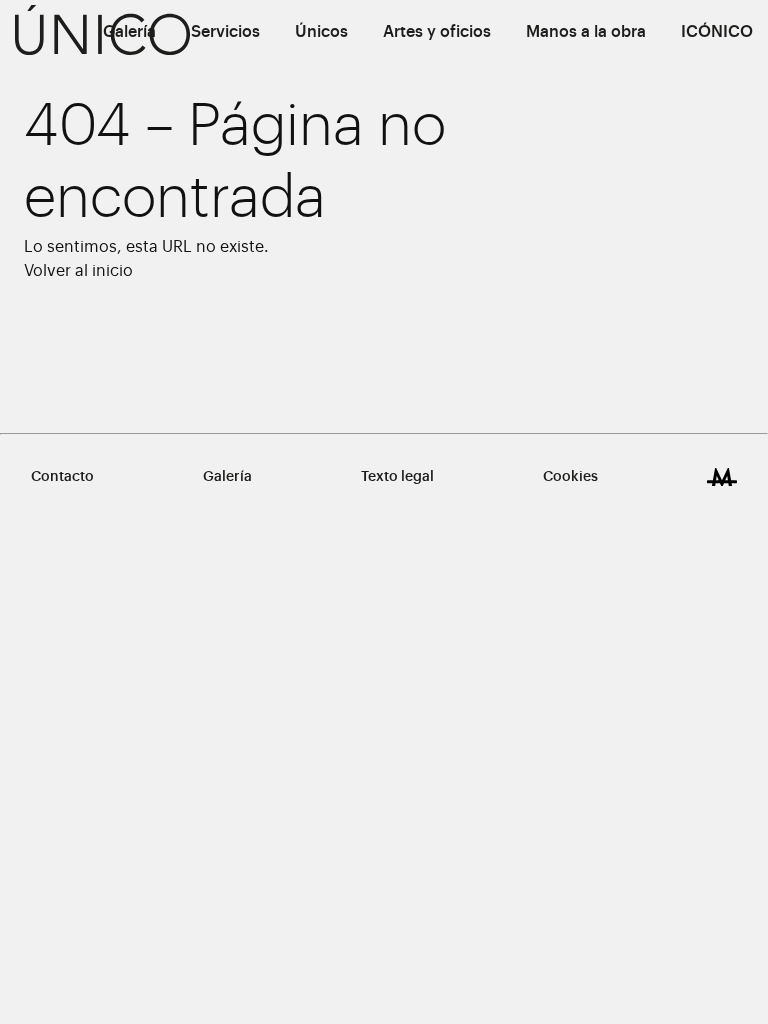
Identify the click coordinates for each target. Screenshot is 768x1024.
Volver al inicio (78, 271)
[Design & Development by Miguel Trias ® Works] (722, 477)
